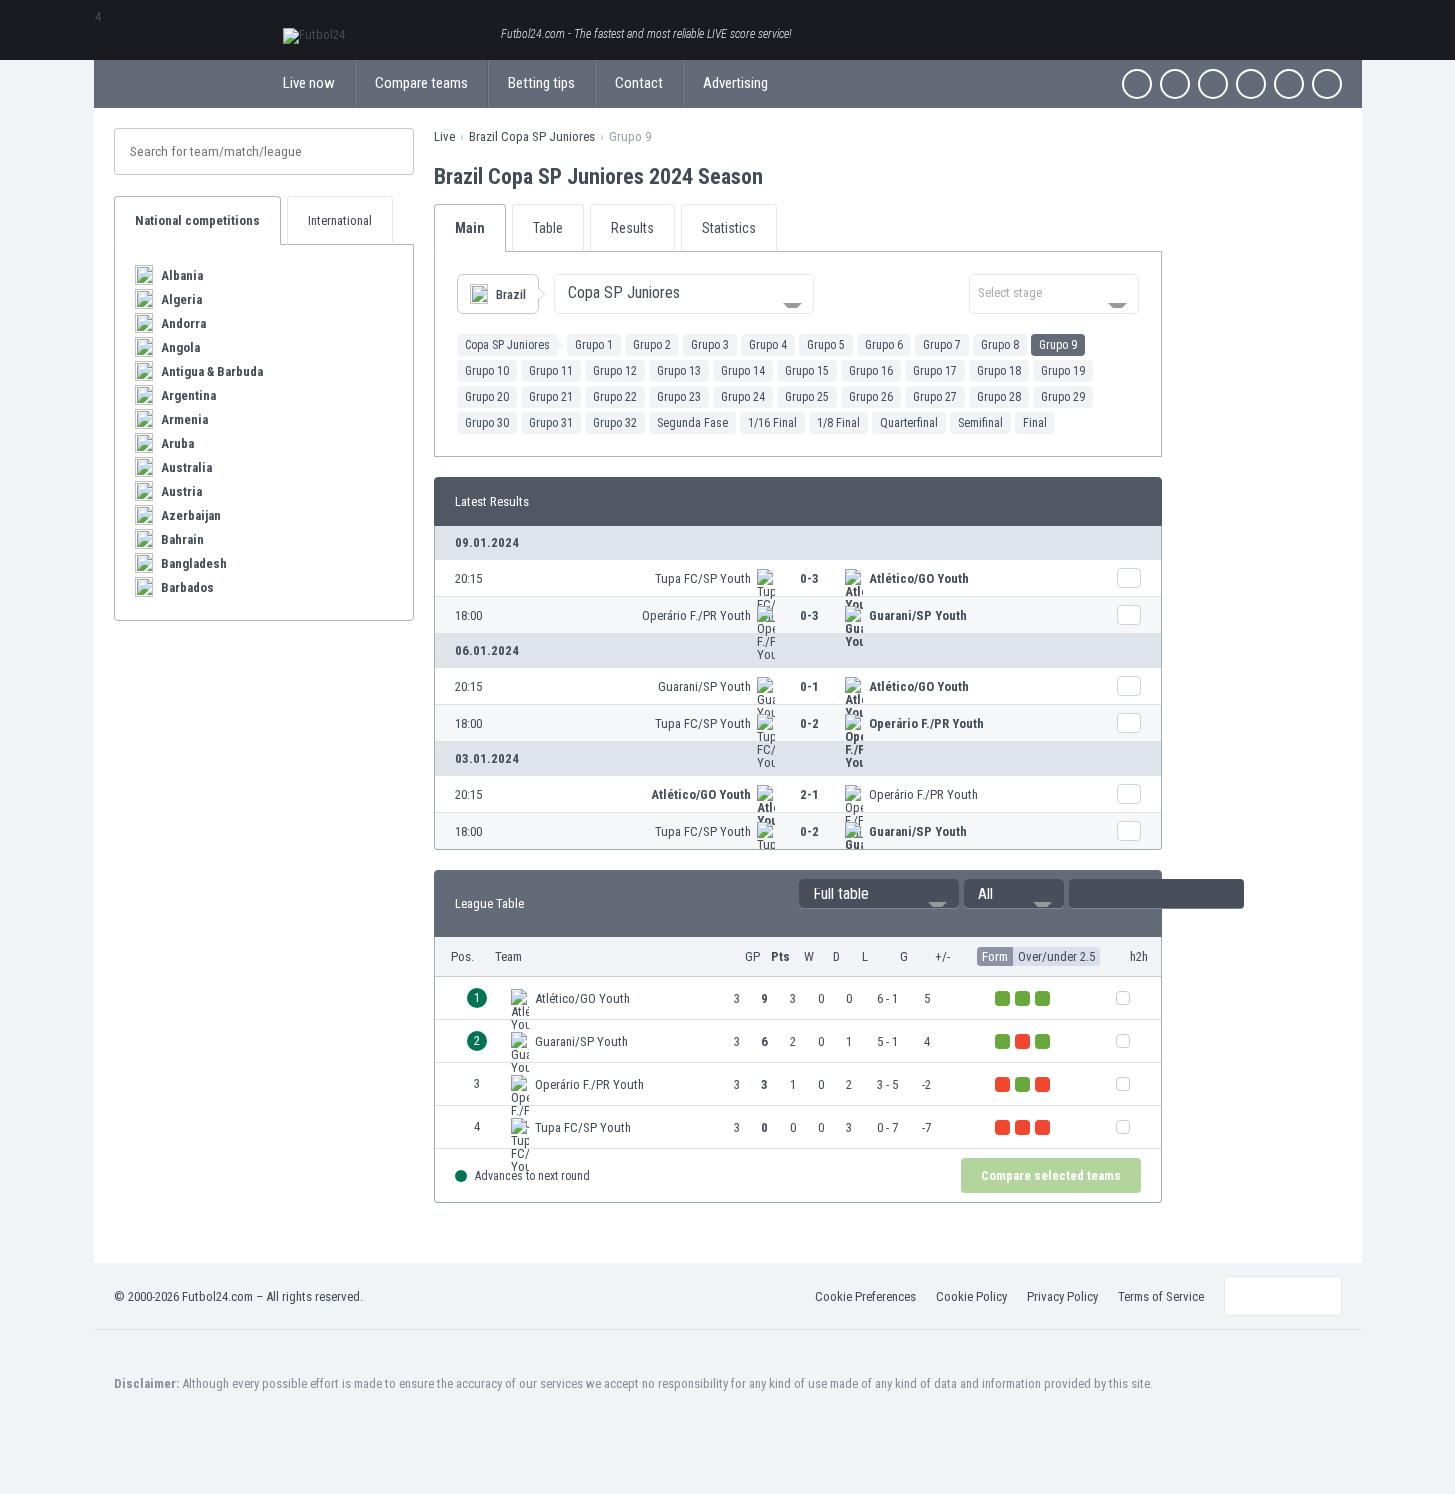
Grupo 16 (871, 371)
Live (444, 136)
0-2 (809, 723)
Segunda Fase (692, 423)
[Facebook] (1137, 84)
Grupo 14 (743, 371)
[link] (798, 578)
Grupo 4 (768, 345)
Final (1035, 423)
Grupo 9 (1058, 345)
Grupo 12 (615, 371)
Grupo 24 (743, 397)
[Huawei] (1327, 84)
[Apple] (1251, 84)
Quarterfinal (909, 423)
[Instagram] (1213, 84)
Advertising (735, 83)
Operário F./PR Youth (696, 615)
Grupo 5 (826, 345)
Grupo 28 (999, 397)
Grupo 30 (487, 423)
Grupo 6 (884, 345)
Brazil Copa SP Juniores (532, 136)
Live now (309, 83)
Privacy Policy (1062, 1296)
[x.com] (1175, 84)
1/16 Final (772, 423)
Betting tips (541, 83)
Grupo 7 (942, 345)
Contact (639, 83)
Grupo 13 (679, 371)
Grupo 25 (807, 397)
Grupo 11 (551, 371)
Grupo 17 (935, 371)
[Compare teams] (1129, 578)
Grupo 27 (935, 397)
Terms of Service (1161, 1296)
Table (548, 228)
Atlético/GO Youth (919, 578)
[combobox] (684, 294)
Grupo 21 (551, 397)
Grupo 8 (1000, 345)
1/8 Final (838, 423)
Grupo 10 (487, 371)
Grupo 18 (999, 371)
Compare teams (421, 83)
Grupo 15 (807, 371)
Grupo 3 (710, 345)
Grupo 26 (871, 397)
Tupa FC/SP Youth (703, 578)
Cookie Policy (971, 1296)
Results (632, 228)
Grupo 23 (679, 397)
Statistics (729, 228)
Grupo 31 (551, 423)
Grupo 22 (615, 397)
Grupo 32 (615, 423)
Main (470, 228)
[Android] (1289, 84)
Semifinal (980, 423)
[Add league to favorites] (781, 176)
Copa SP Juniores (507, 345)
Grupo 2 (652, 345)
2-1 (809, 794)
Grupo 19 (1063, 371)
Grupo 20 (487, 397)
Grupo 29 (1063, 397)
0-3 (809, 578)
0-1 (809, 686)
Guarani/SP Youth (918, 615)
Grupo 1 (594, 345)
